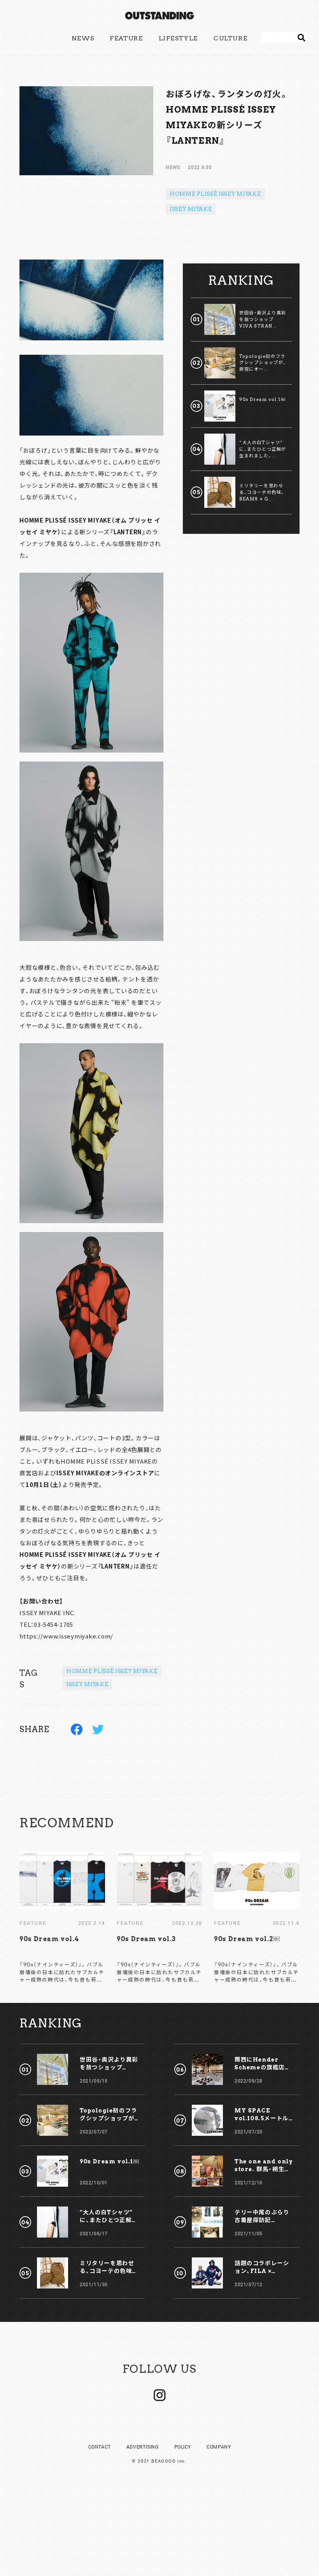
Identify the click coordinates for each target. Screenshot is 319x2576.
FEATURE (126, 38)
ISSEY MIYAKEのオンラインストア (105, 1473)
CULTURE (230, 38)
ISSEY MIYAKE (191, 209)
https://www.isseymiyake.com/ (66, 1636)
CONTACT (100, 2447)
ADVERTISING (143, 2447)
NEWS (83, 38)
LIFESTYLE (178, 38)
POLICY (183, 2447)
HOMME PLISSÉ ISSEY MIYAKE (215, 194)
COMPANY (219, 2447)
